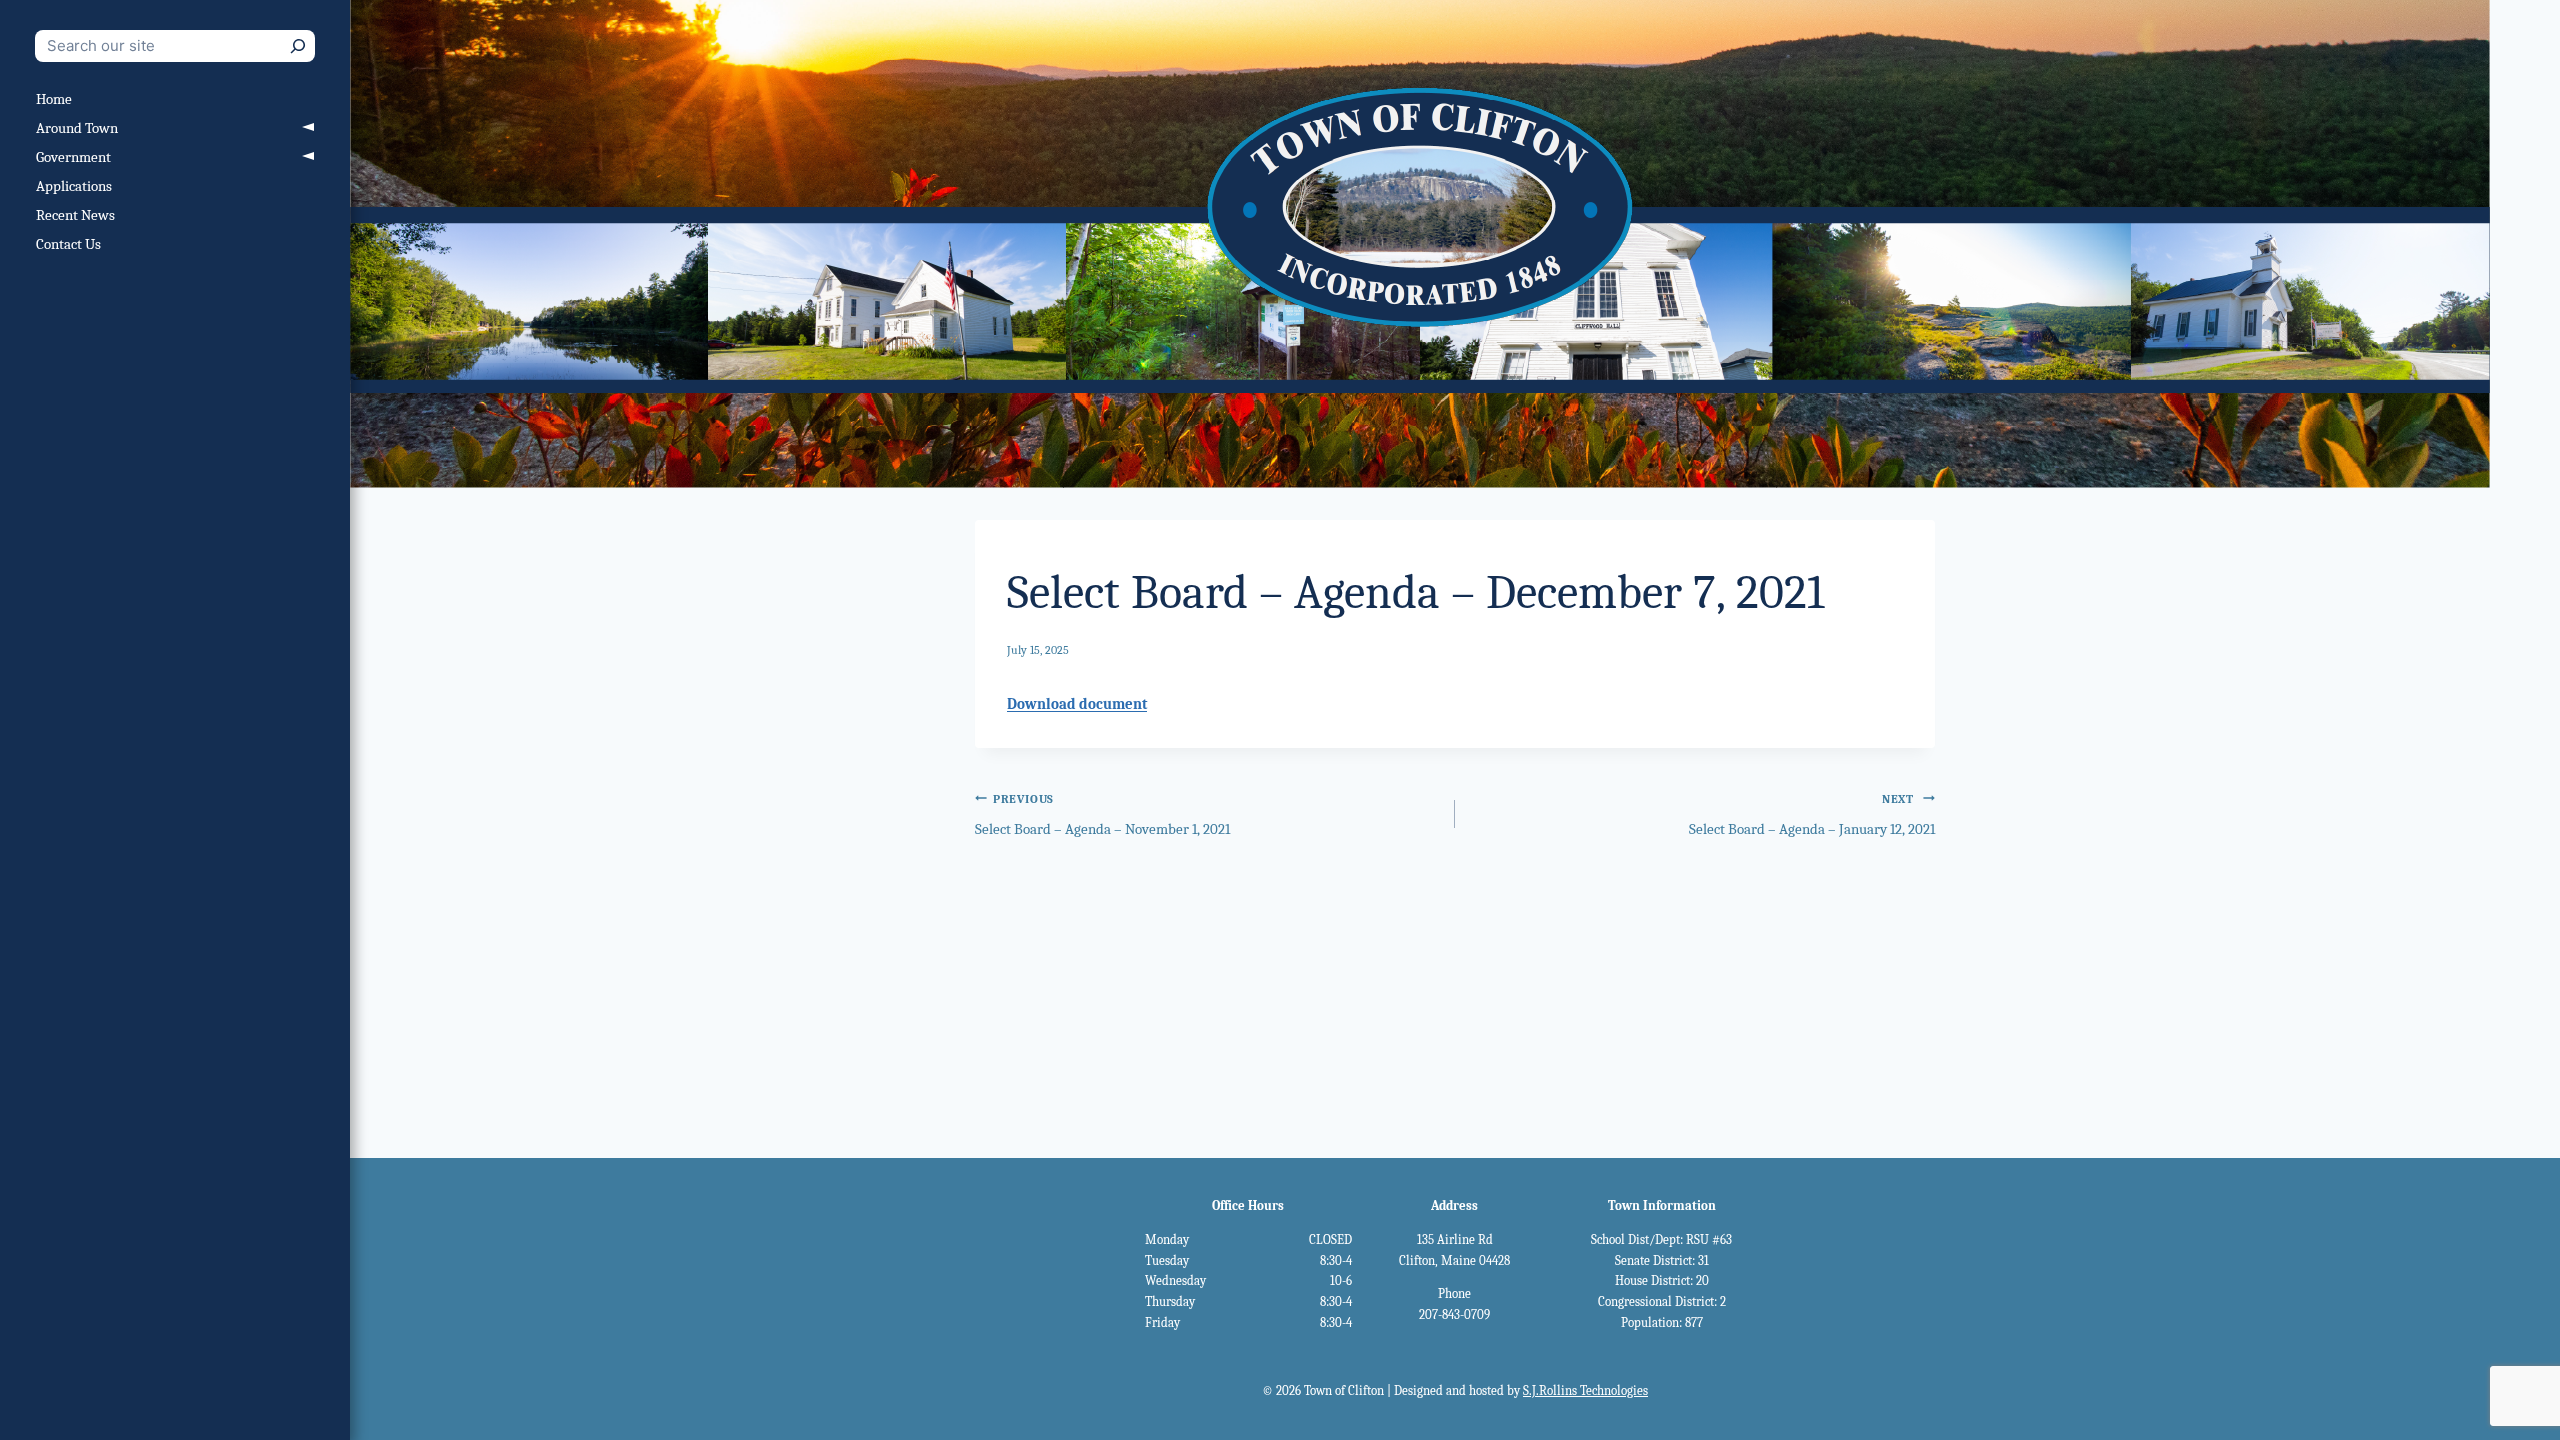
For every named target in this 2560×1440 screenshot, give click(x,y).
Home (54, 99)
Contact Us (68, 244)
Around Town (77, 128)
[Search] (298, 46)
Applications (74, 186)
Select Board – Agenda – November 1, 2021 (1102, 815)
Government (73, 157)
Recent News (75, 215)
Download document (1077, 704)
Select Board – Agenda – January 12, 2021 (1812, 815)
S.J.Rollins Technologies (1585, 1390)
